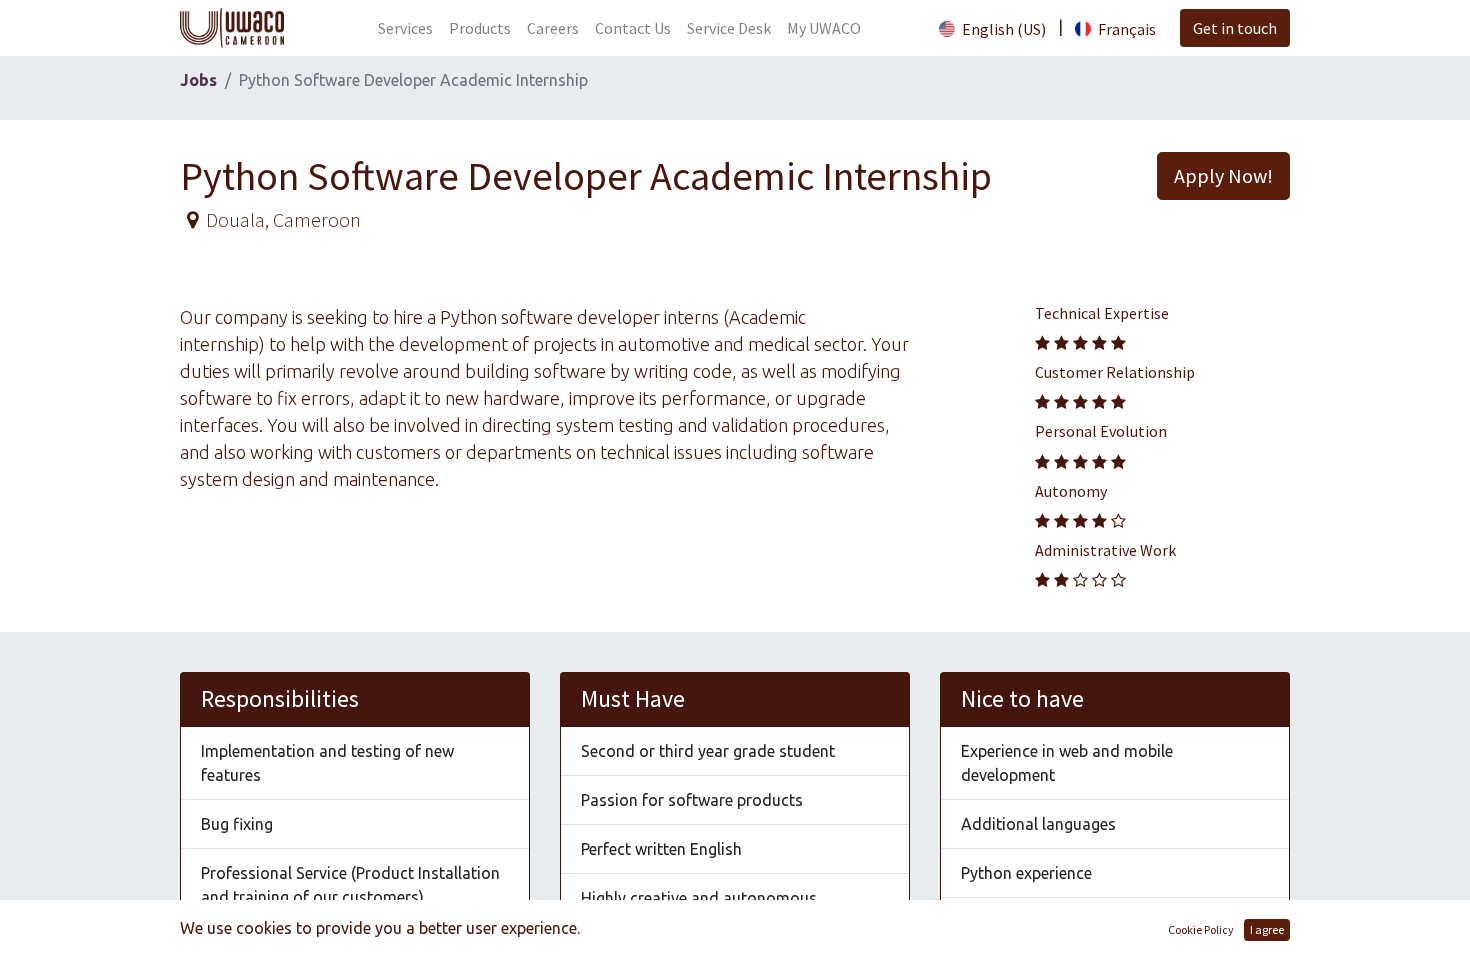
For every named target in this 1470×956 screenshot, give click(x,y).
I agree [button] (1267, 929)
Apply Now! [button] (1223, 175)
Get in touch (1235, 28)
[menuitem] (405, 28)
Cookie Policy (1201, 929)
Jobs (198, 80)
